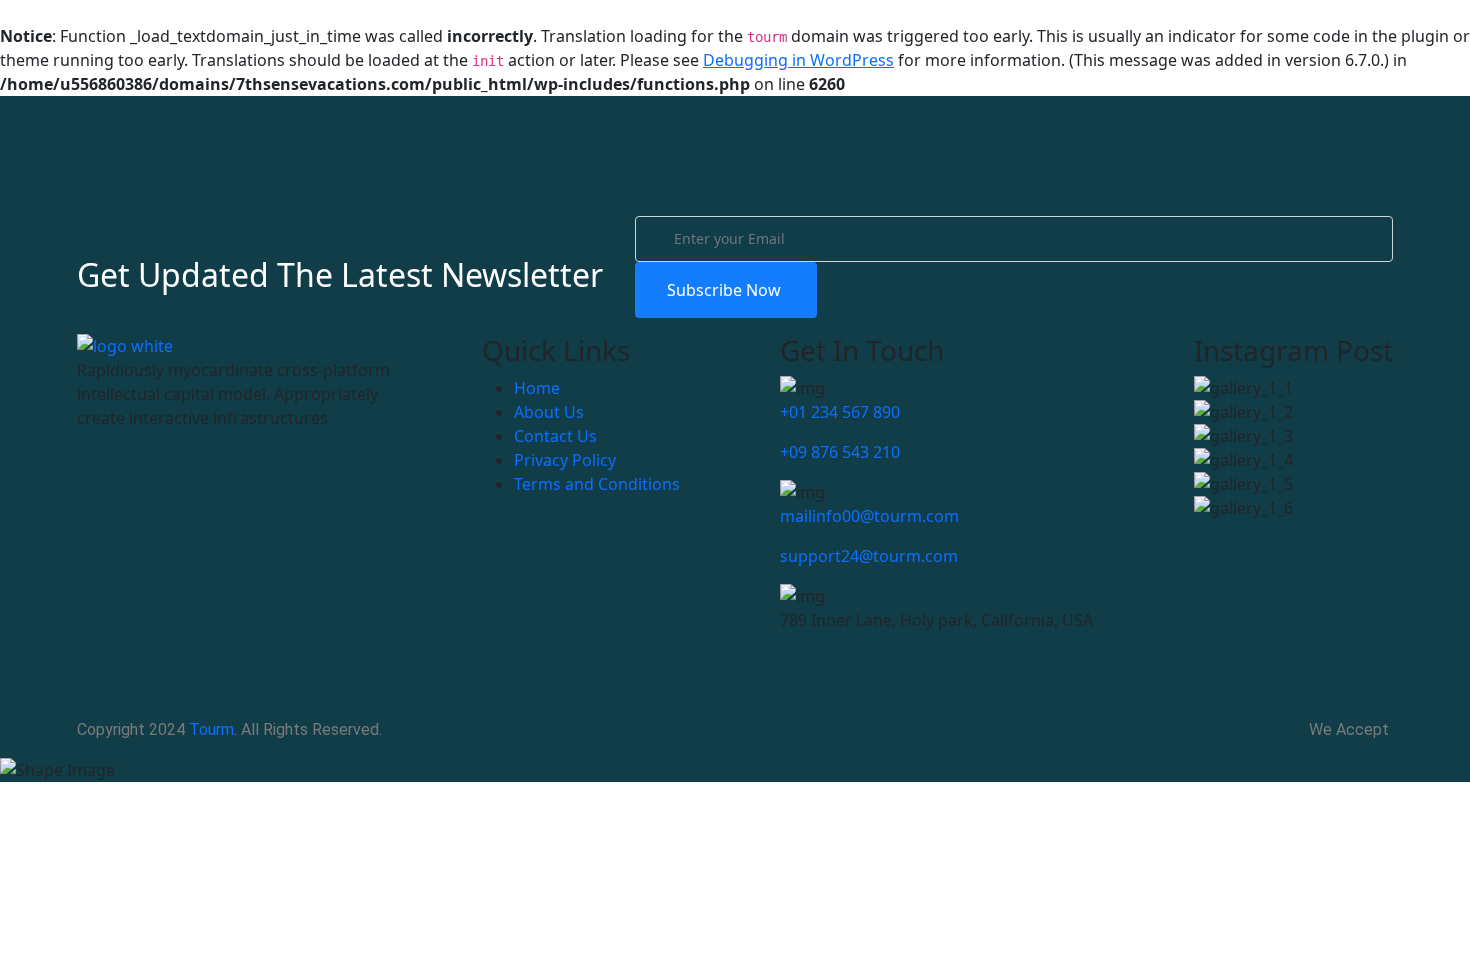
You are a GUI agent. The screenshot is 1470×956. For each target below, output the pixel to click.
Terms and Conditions (597, 484)
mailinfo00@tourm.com (869, 516)
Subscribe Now (726, 290)
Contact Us (555, 436)
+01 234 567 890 (840, 412)
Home (537, 388)
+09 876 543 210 (840, 452)
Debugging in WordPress (798, 60)
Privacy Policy (565, 460)
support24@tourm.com (869, 556)
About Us (549, 412)
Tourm (211, 729)
